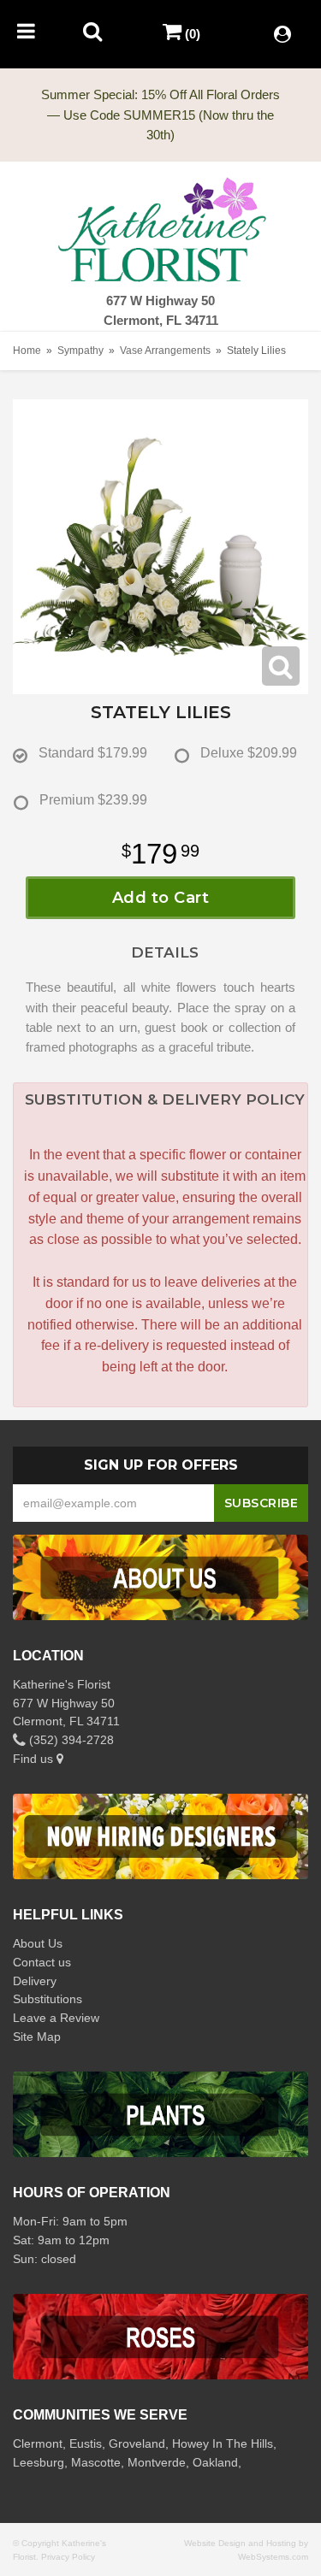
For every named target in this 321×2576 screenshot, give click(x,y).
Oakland (215, 2462)
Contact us (42, 1962)
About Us (38, 1943)
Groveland (137, 2443)
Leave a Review (56, 2018)
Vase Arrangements (165, 351)
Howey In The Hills (223, 2443)
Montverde (157, 2462)
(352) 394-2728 (70, 1740)
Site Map (37, 2037)
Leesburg (39, 2462)
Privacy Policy (68, 2557)
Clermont (38, 2443)
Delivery (35, 1981)
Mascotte (96, 2462)
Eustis (86, 2443)
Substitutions (48, 1999)
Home (27, 351)
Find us (35, 1759)
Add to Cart (161, 898)
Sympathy (80, 351)
